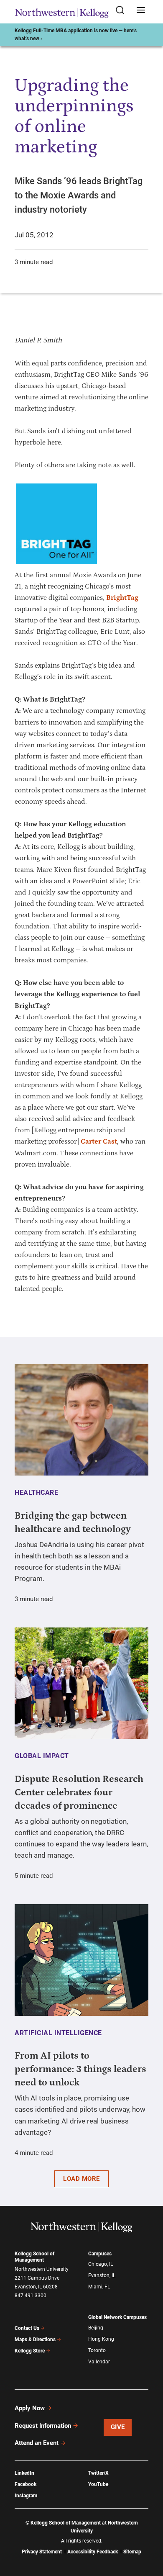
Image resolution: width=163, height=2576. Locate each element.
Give (118, 2427)
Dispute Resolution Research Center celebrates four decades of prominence (79, 1792)
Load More (81, 2179)
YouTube (98, 2484)
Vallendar (99, 2362)
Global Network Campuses (117, 2317)
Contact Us (27, 2328)
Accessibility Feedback (93, 2552)
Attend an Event (37, 2443)
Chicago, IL (101, 2264)
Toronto (97, 2350)
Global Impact (42, 1756)
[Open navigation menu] (141, 11)
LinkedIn (24, 2473)
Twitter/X (98, 2473)
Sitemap (132, 2552)
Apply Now (30, 2408)
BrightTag (122, 598)
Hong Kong (101, 2339)
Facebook (25, 2484)
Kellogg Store (30, 2351)
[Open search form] (123, 11)
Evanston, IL (102, 2275)
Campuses (100, 2254)
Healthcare (36, 1492)
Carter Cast (99, 1141)
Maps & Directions (35, 2339)
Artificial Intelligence (58, 2033)
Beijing (96, 2328)
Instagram (26, 2496)
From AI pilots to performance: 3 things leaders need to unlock (80, 2069)
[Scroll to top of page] (149, 2533)
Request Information (43, 2426)
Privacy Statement (42, 2552)
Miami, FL (99, 2287)
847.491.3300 (31, 2296)
